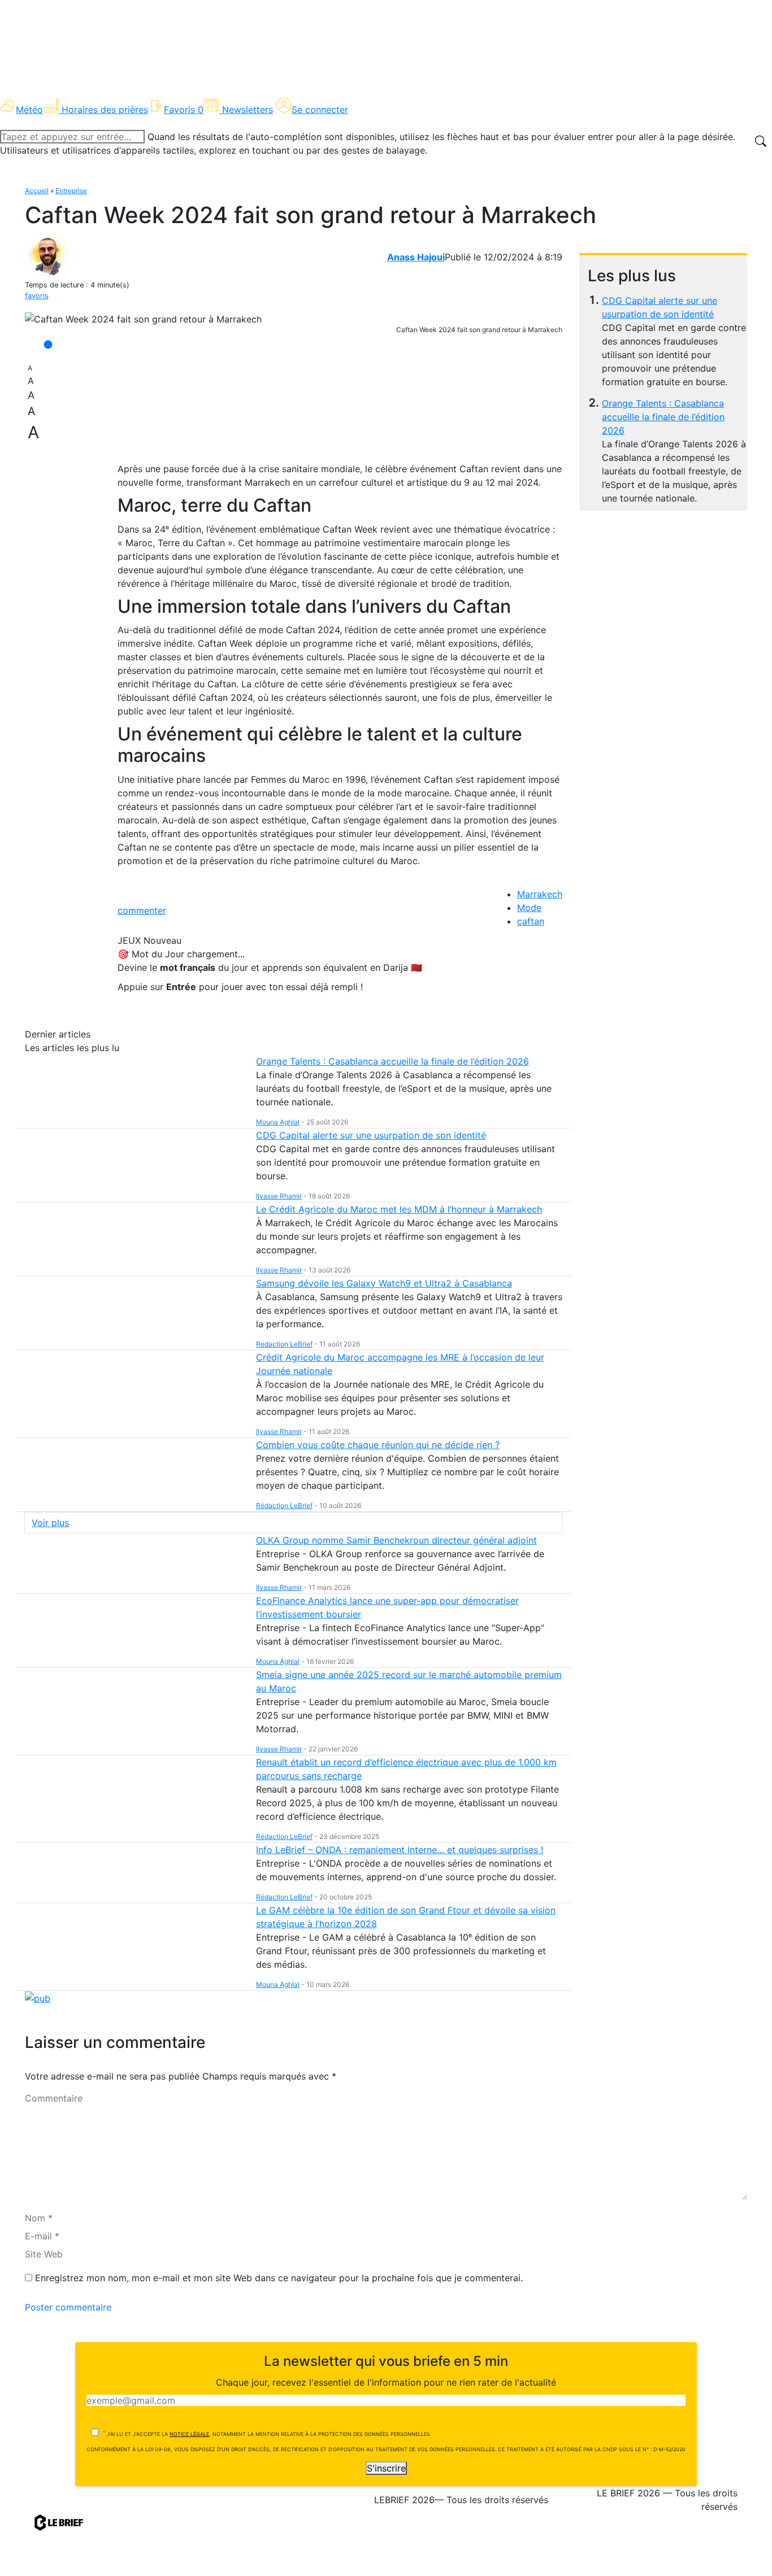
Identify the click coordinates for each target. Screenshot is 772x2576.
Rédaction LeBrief (284, 1505)
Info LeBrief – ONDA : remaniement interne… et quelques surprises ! (400, 1850)
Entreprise (71, 191)
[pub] (38, 1998)
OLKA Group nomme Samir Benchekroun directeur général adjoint (396, 1540)
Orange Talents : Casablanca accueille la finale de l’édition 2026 (663, 417)
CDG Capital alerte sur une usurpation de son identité (371, 1135)
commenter (142, 910)
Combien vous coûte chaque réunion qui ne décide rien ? (378, 1445)
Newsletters (248, 110)
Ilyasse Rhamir (279, 1196)
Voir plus (50, 1523)
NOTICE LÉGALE (189, 2434)
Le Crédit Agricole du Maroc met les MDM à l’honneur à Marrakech (399, 1209)
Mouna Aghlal (278, 1122)
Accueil (37, 191)
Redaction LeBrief (284, 1344)
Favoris (184, 110)
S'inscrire (386, 2468)
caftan (531, 921)
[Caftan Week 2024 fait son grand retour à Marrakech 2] (143, 319)
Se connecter (320, 110)
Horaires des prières (105, 110)
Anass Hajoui (416, 257)
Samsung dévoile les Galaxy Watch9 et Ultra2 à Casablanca (384, 1283)
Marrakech (540, 894)
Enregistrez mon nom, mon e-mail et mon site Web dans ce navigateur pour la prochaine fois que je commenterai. (279, 2278)
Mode (529, 908)
